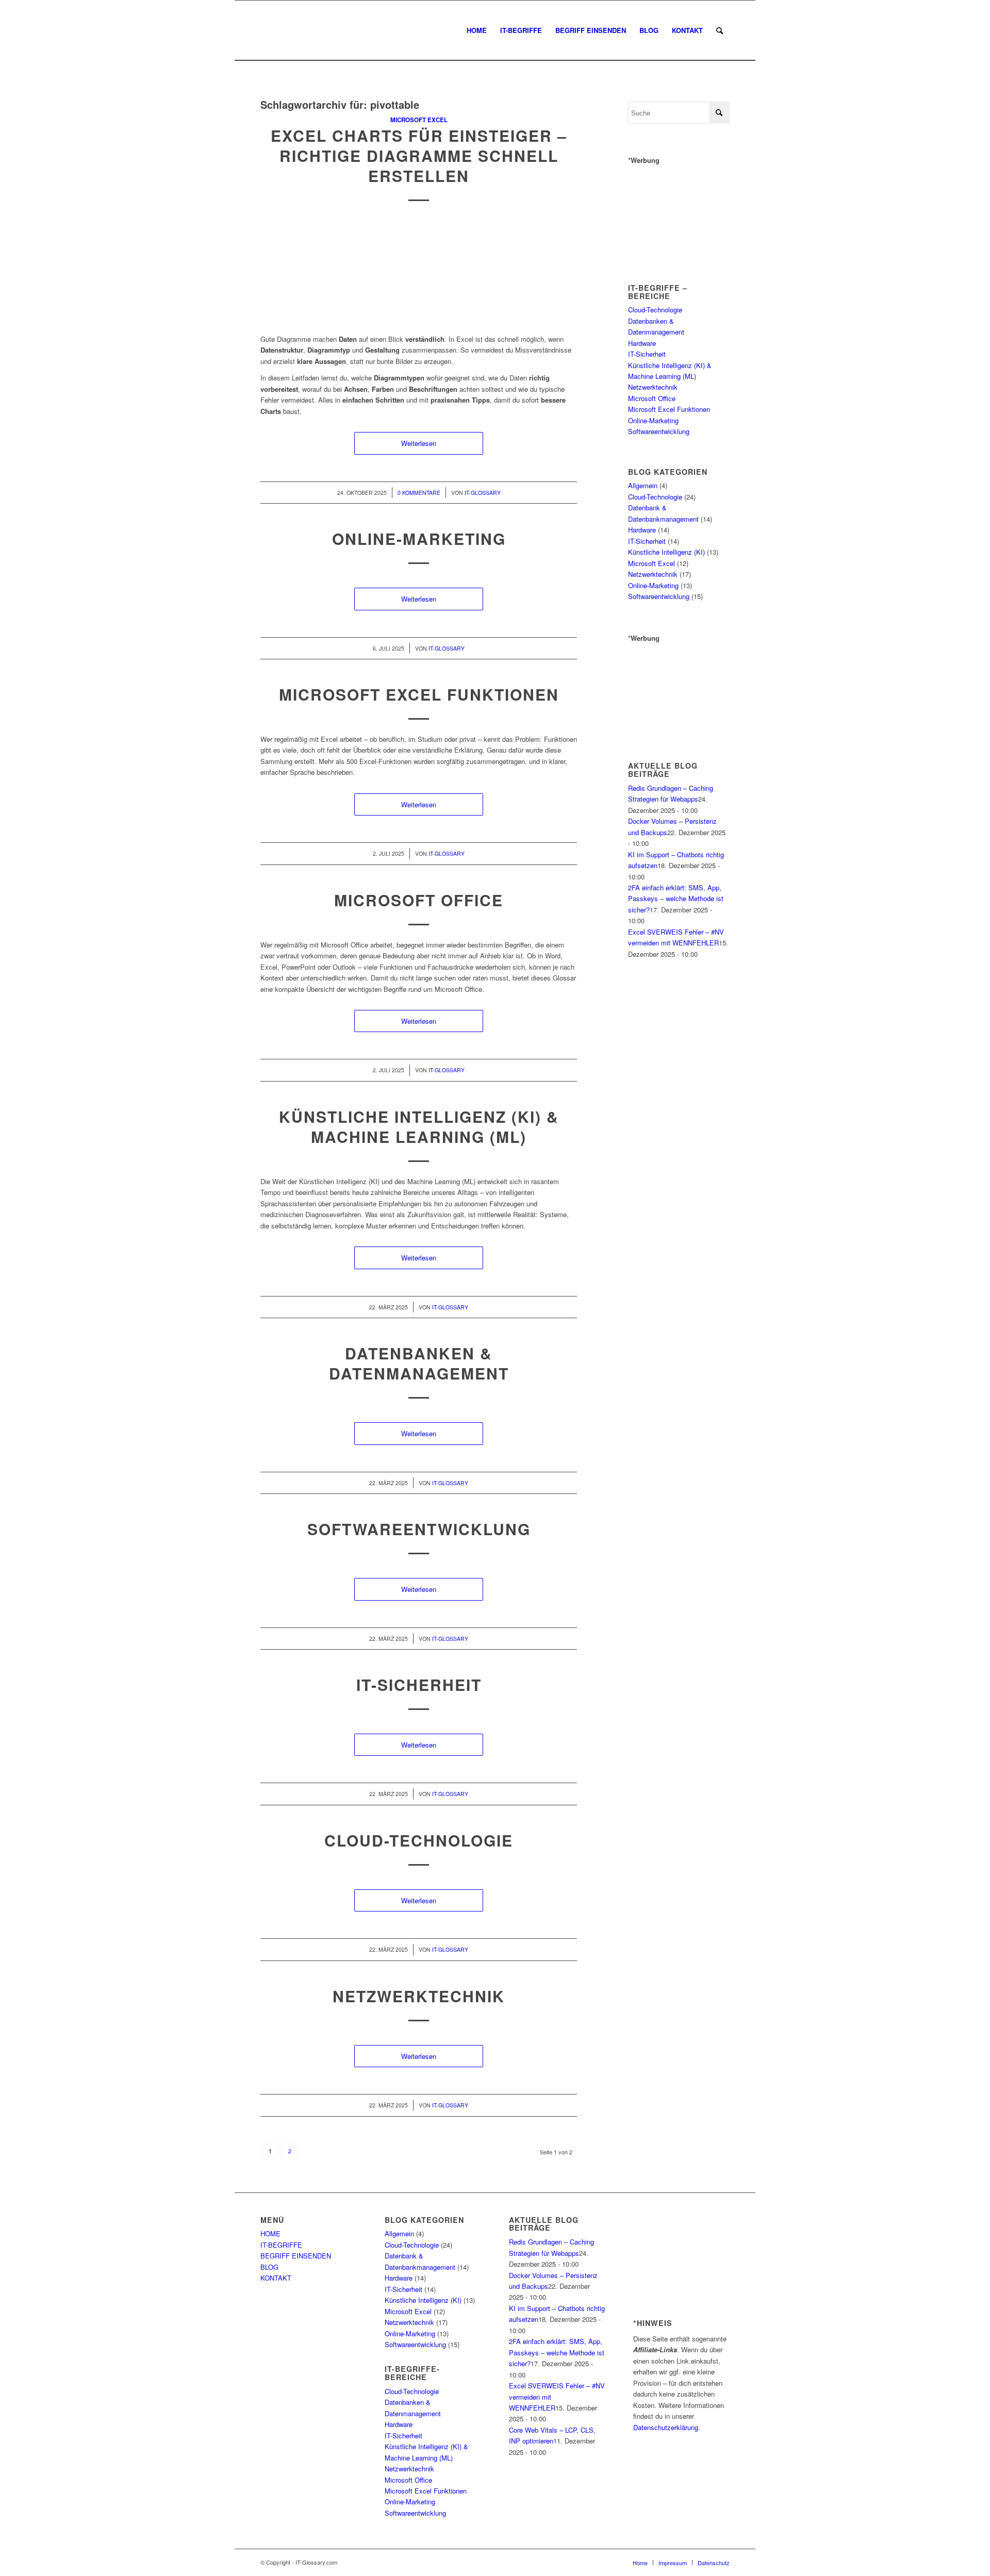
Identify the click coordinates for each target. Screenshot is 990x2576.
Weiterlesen (419, 443)
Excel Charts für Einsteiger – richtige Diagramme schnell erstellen (419, 155)
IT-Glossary (483, 493)
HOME (270, 2233)
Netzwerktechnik (419, 1996)
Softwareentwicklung (419, 1529)
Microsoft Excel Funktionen (419, 694)
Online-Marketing (419, 538)
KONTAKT (276, 2278)
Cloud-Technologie (419, 1840)
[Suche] (720, 30)
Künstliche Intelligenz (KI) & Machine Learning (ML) (419, 1126)
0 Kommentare (419, 493)
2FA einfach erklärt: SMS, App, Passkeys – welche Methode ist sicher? (676, 899)
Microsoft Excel (419, 120)
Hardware (642, 343)
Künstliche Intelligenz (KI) (666, 552)
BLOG (269, 2267)
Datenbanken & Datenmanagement (419, 1363)
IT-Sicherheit (419, 1684)
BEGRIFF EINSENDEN (296, 2256)
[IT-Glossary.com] (261, 30)
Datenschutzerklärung (666, 2427)
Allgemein (643, 485)
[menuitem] (477, 30)
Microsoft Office (419, 900)
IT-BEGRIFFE (281, 2245)
